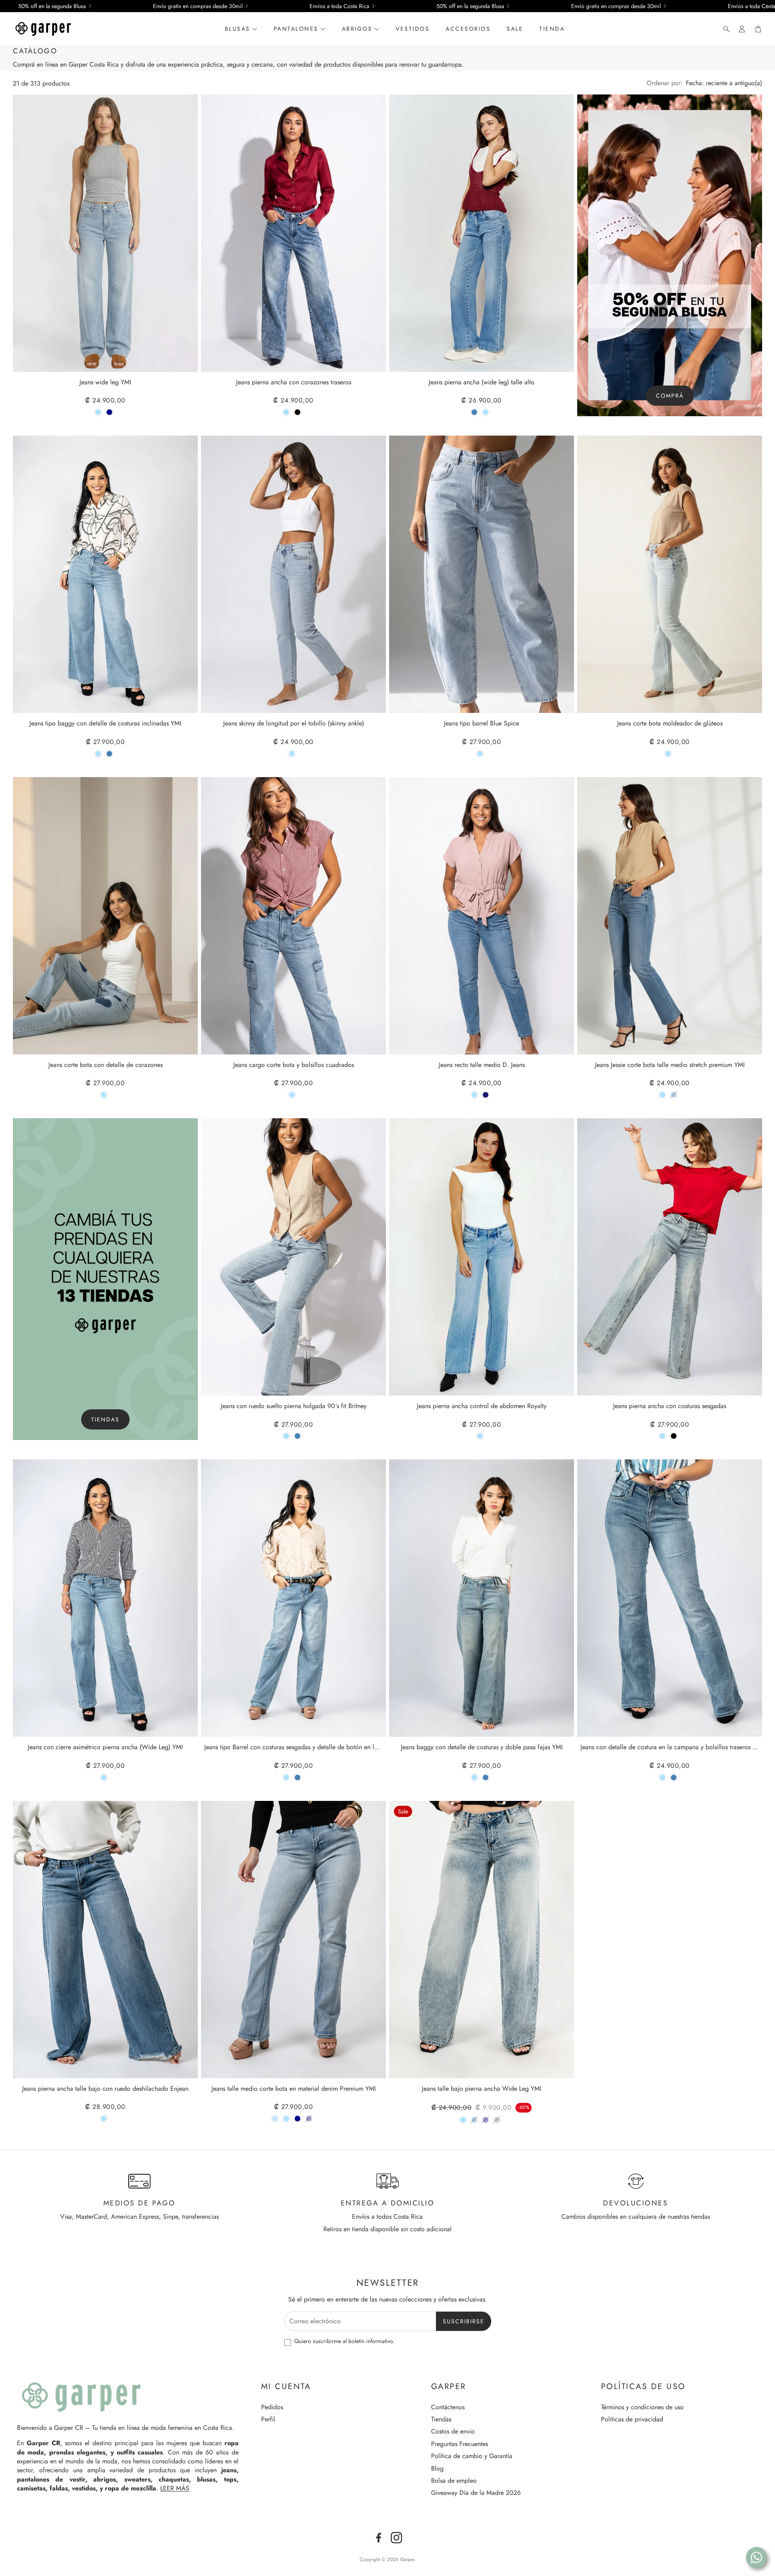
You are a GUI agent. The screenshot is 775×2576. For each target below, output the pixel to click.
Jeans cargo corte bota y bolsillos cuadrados (294, 1065)
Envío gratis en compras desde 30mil (198, 6)
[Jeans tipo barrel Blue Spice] (482, 574)
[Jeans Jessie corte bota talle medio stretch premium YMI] (670, 916)
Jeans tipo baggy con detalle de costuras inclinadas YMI (105, 724)
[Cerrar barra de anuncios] (767, 6)
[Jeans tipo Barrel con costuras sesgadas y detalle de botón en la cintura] (293, 1598)
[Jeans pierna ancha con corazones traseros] (293, 233)
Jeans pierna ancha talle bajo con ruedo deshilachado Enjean (105, 2089)
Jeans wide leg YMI (105, 383)
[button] (724, 29)
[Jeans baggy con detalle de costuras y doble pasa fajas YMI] (482, 1598)
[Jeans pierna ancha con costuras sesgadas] (670, 1257)
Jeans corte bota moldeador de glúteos (670, 724)
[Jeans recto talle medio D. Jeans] (482, 916)
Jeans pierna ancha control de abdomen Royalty (482, 1406)
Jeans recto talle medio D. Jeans (482, 1065)
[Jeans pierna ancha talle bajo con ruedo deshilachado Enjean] (105, 1940)
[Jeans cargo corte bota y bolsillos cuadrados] (293, 916)
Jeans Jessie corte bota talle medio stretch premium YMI (670, 1065)
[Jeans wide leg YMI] (105, 233)
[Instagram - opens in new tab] (396, 2538)
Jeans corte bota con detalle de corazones (106, 1065)
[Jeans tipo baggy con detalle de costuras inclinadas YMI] (105, 574)
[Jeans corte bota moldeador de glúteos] (670, 574)
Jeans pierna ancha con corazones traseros (294, 383)
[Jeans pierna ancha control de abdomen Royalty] (482, 1257)
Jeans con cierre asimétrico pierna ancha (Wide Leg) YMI (105, 1747)
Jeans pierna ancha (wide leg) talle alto (482, 383)
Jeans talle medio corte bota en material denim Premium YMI (294, 2089)
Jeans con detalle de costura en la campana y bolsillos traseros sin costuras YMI (670, 1747)
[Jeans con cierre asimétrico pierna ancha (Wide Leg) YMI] (105, 1598)
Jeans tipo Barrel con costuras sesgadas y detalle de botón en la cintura (293, 1747)
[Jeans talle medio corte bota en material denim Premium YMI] (293, 1940)
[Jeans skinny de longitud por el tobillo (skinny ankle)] (293, 574)
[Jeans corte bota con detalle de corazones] (105, 916)
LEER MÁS (175, 2488)
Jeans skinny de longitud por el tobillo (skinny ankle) (294, 724)
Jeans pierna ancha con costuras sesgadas (670, 1406)
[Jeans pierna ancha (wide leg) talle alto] (482, 233)
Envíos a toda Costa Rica (339, 6)
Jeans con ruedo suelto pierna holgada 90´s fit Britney (294, 1406)
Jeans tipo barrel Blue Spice (482, 724)
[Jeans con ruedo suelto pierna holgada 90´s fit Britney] (293, 1257)
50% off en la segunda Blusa (52, 6)
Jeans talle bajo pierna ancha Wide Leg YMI (482, 2089)
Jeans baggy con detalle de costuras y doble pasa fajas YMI (482, 1747)
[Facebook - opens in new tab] (379, 2538)
